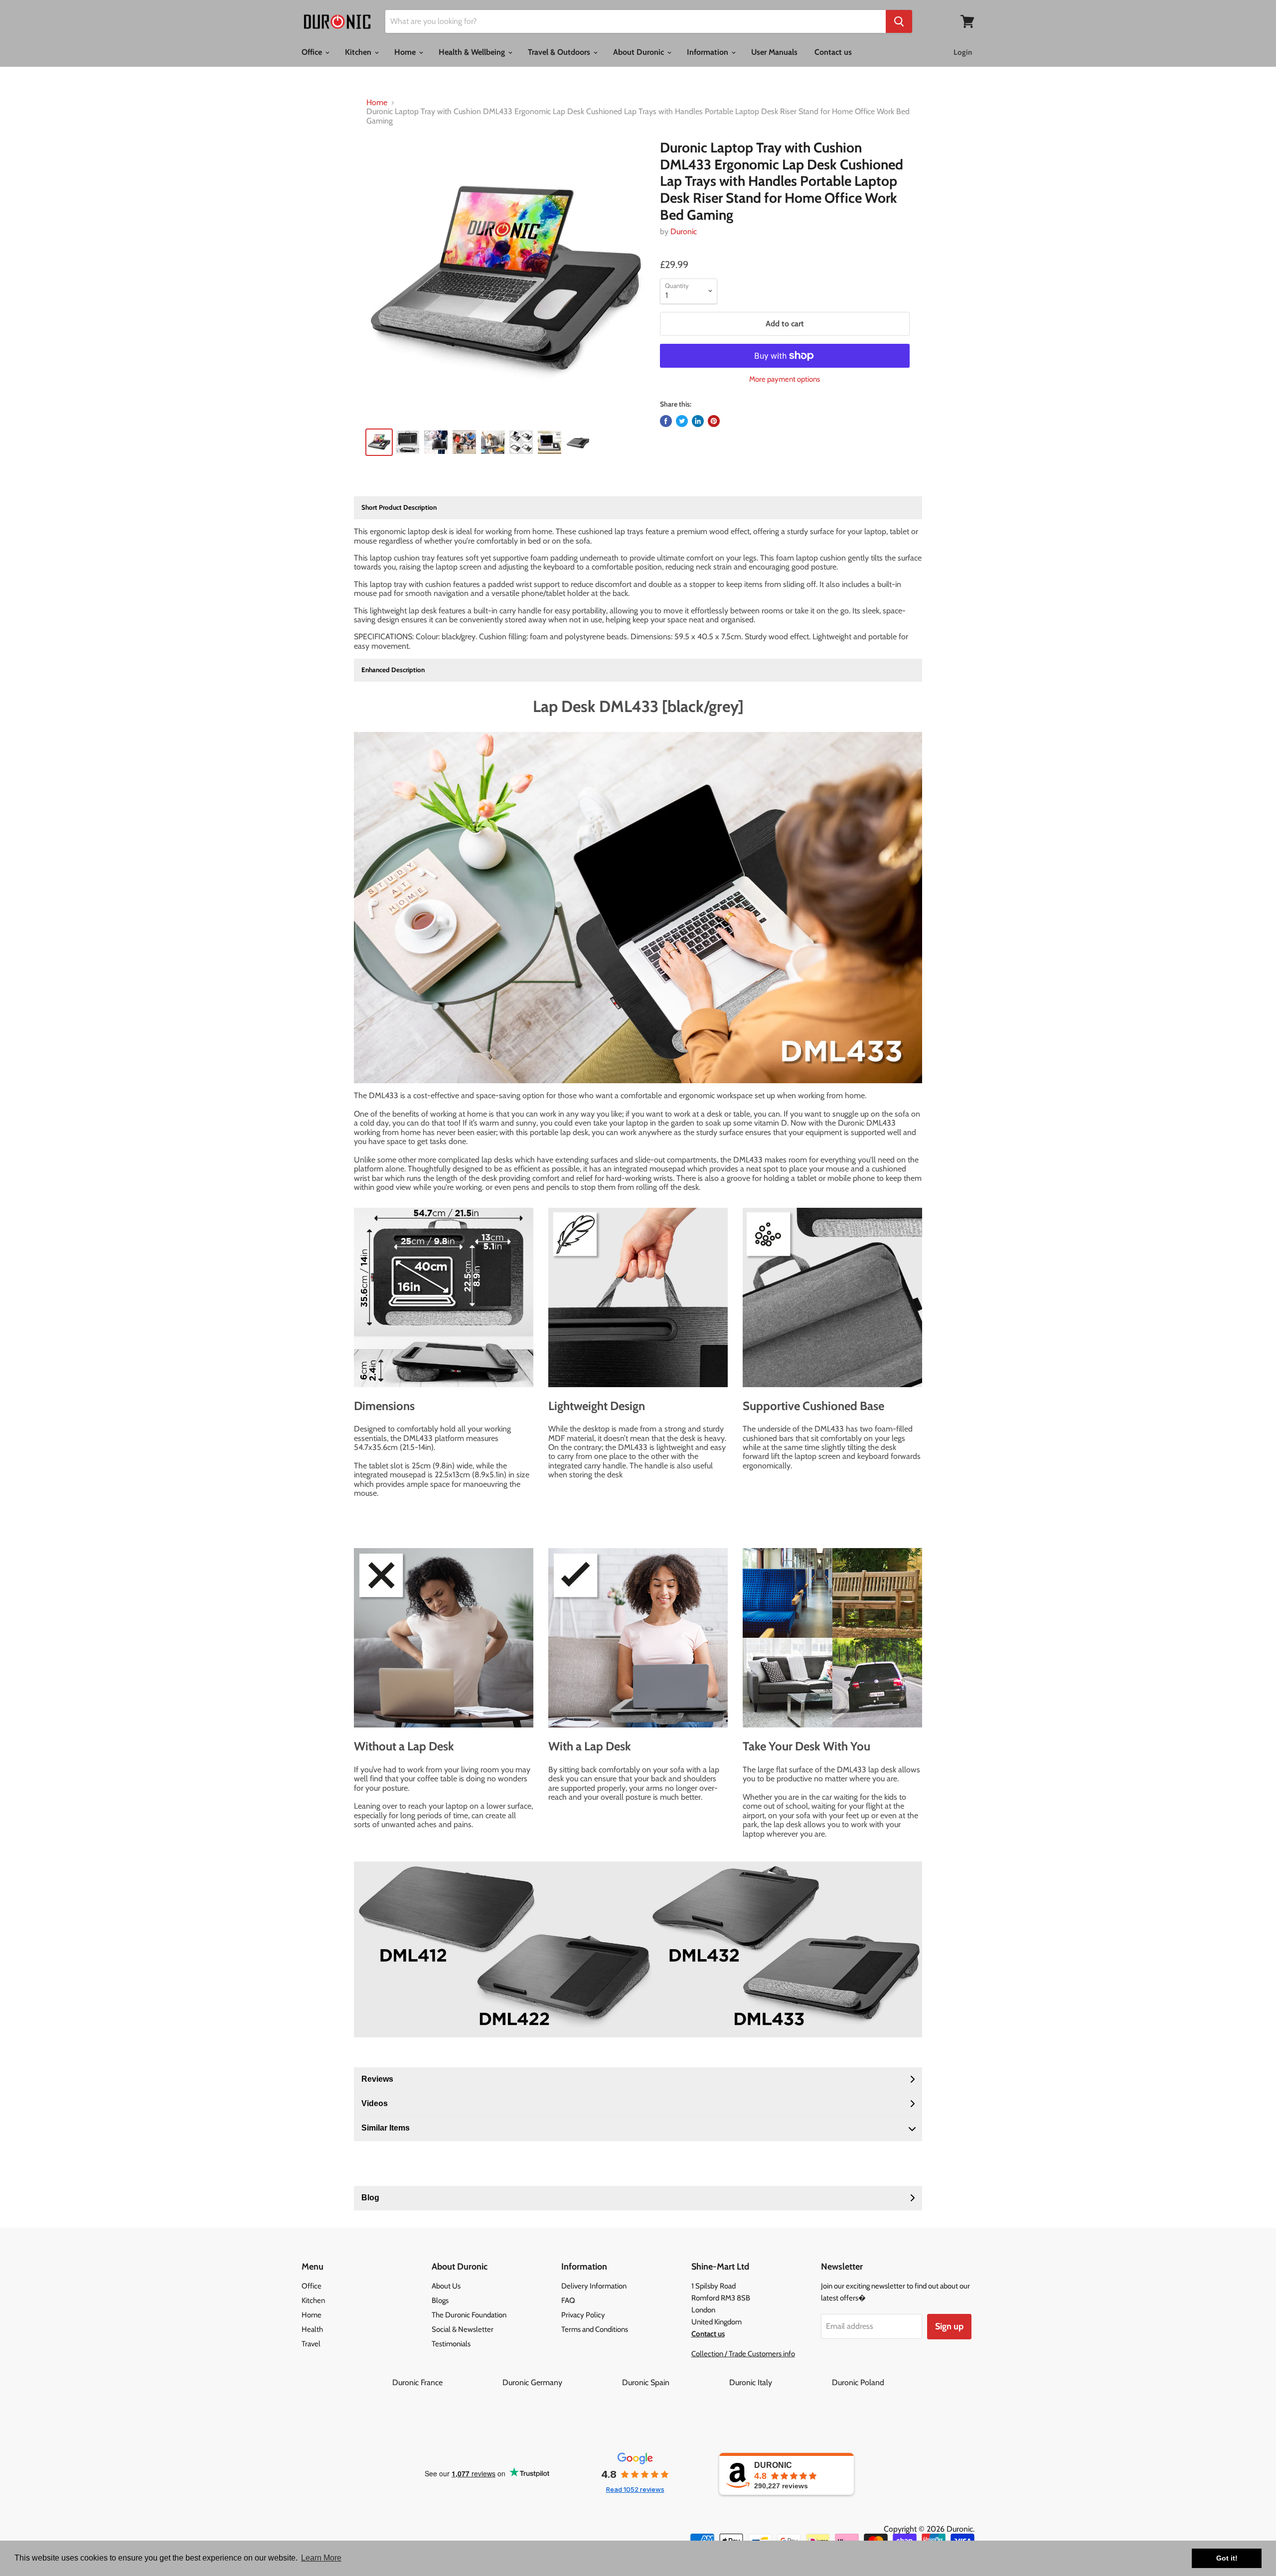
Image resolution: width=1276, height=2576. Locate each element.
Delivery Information (594, 2286)
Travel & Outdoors (560, 52)
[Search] (899, 21)
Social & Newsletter (463, 2329)
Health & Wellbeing (473, 52)
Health (312, 2329)
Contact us (833, 52)
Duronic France (446, 2382)
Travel (311, 2344)
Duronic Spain (675, 2382)
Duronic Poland (858, 2382)
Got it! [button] (1227, 2558)
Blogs (440, 2300)
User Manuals (774, 52)
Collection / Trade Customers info (743, 2354)
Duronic (684, 231)
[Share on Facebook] (666, 421)
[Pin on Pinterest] (714, 421)
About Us (446, 2286)
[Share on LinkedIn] (698, 421)
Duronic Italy (780, 2382)
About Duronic (639, 52)
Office (313, 52)
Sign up (949, 2326)
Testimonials (451, 2344)
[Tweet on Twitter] (682, 421)
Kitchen (359, 52)
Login (963, 52)
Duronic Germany (561, 2382)
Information (709, 52)
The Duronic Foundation (469, 2315)
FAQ (568, 2300)
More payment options (785, 379)
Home (406, 52)
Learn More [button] (321, 2558)
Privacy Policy (583, 2315)
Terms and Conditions (595, 2329)
